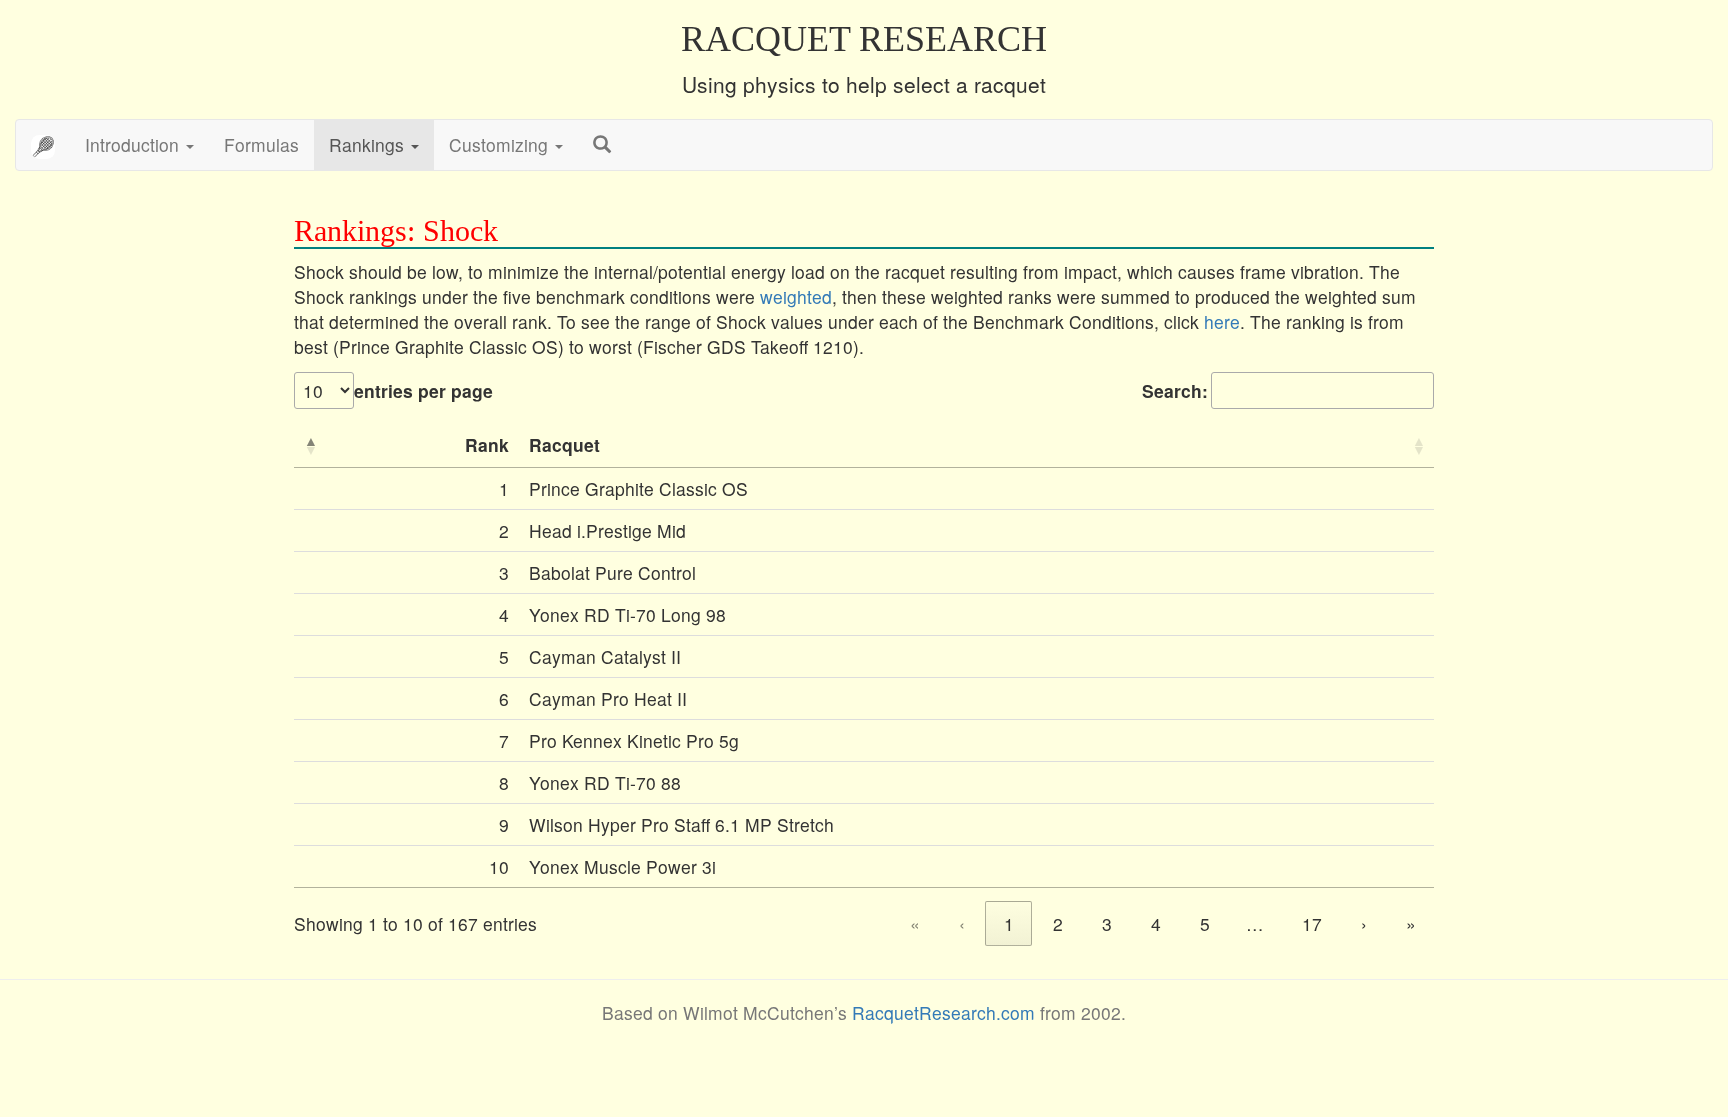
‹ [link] (962, 923)
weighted (796, 296)
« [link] (915, 923)
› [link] (1364, 923)
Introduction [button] (134, 144)
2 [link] (1058, 923)
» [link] (1411, 923)
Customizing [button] (501, 144)
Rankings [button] (369, 144)
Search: (1175, 390)
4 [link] (1156, 923)
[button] (310, 445)
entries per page (423, 390)
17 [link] (1312, 923)
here (1222, 321)
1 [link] (1009, 923)
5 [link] (1205, 923)
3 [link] (1107, 923)
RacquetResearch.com (943, 1012)
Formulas (261, 144)
